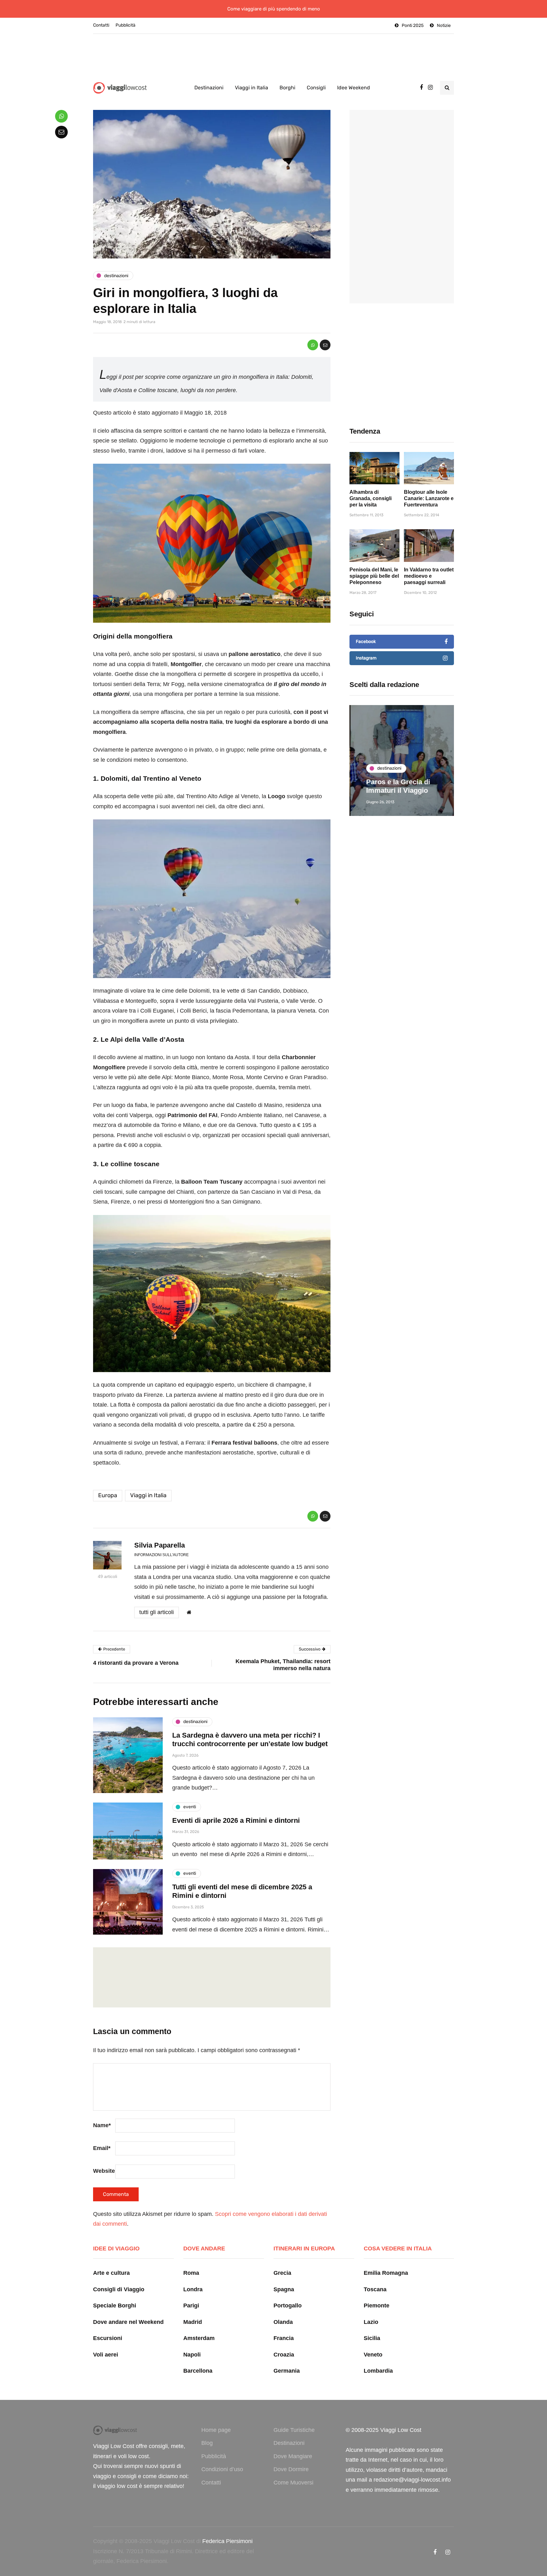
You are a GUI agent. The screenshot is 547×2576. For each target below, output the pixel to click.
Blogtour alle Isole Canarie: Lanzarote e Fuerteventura (429, 498)
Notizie (444, 25)
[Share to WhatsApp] (313, 345)
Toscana (375, 2289)
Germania (287, 2371)
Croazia (284, 2355)
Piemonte (377, 2306)
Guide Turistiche (294, 2430)
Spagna (284, 2289)
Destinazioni (209, 88)
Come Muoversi (293, 2483)
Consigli (316, 88)
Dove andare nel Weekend (128, 2322)
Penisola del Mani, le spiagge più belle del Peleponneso (374, 576)
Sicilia (372, 2338)
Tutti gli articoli (157, 1612)
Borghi (287, 88)
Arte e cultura (111, 2273)
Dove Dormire (291, 2469)
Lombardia (378, 2371)
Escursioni (108, 2338)
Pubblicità (126, 25)
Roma (191, 2273)
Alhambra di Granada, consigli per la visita (371, 498)
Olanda (283, 2322)
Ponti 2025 (413, 25)
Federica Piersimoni (227, 2541)
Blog (207, 2443)
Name (102, 2125)
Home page (216, 2430)
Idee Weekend (354, 88)
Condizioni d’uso (222, 2469)
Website (104, 2171)
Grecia (282, 2273)
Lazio (371, 2322)
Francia (284, 2338)
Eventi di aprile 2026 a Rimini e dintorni (236, 1820)
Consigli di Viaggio (119, 2289)
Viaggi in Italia (251, 88)
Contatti (101, 25)
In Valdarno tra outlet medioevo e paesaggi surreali (429, 576)
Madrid (193, 2322)
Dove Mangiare (293, 2456)
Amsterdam (199, 2338)
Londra (193, 2289)
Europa (108, 1495)
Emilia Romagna (386, 2273)
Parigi (191, 2306)
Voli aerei (106, 2355)
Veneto (373, 2355)
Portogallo (288, 2306)
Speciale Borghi (115, 2306)
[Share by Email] (325, 345)
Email (102, 2148)
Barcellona (198, 2371)
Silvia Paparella (160, 1545)
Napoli (192, 2355)
